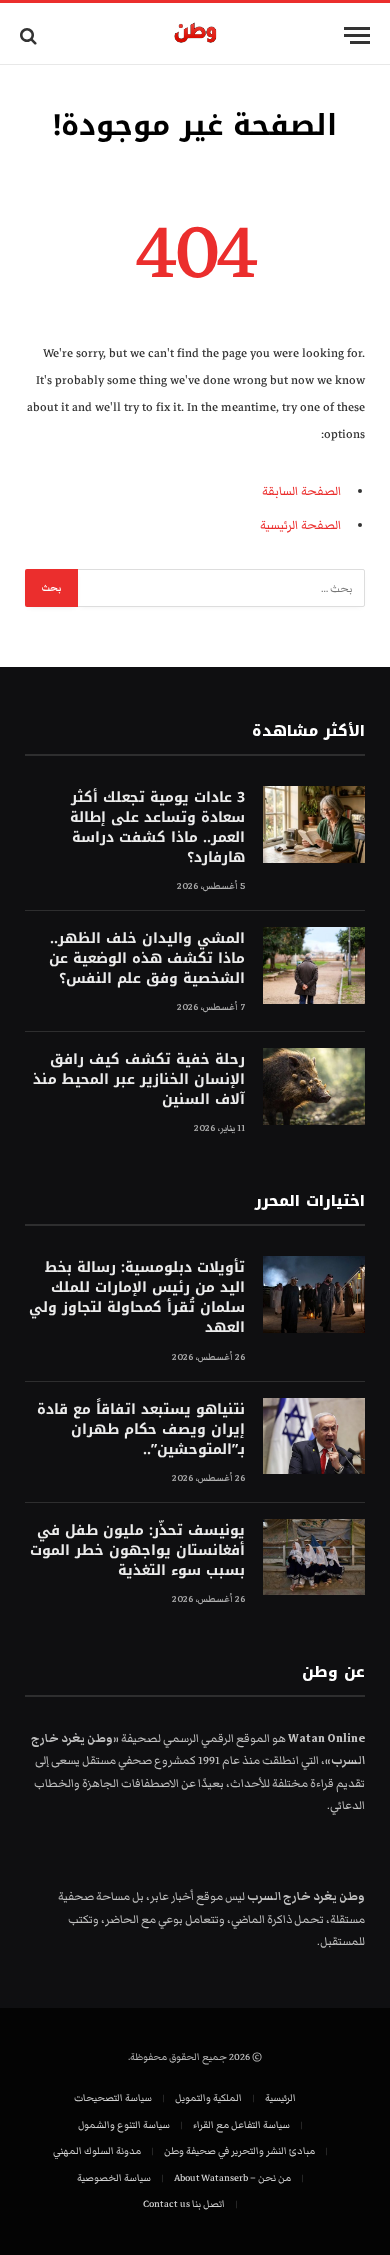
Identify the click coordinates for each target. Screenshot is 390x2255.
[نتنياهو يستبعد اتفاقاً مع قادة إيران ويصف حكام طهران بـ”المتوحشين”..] (314, 1436)
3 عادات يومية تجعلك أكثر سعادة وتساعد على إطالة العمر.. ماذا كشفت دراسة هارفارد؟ (157, 827)
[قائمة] (357, 35)
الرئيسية (280, 2098)
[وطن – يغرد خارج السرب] (195, 35)
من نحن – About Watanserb (232, 2178)
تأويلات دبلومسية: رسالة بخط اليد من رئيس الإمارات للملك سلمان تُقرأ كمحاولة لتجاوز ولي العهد (137, 1297)
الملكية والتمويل (208, 2098)
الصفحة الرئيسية (300, 525)
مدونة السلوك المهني (97, 2151)
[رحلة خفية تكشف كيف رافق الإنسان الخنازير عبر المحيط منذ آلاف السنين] (314, 1086)
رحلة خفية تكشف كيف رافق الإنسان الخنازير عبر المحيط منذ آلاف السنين (139, 1079)
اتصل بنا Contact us (184, 2204)
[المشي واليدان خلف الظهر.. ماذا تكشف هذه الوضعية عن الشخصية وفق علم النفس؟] (314, 965)
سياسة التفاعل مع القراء (241, 2125)
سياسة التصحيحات (113, 2098)
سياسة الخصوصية (114, 2178)
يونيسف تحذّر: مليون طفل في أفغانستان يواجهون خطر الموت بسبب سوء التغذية (137, 1550)
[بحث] (30, 35)
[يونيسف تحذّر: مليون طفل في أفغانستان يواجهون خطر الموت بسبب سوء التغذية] (314, 1557)
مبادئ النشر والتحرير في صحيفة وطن (239, 2151)
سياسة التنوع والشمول (124, 2125)
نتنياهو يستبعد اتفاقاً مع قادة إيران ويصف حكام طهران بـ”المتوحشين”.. (141, 1429)
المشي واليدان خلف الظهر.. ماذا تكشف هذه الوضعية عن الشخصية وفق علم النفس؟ (147, 958)
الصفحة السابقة (301, 491)
